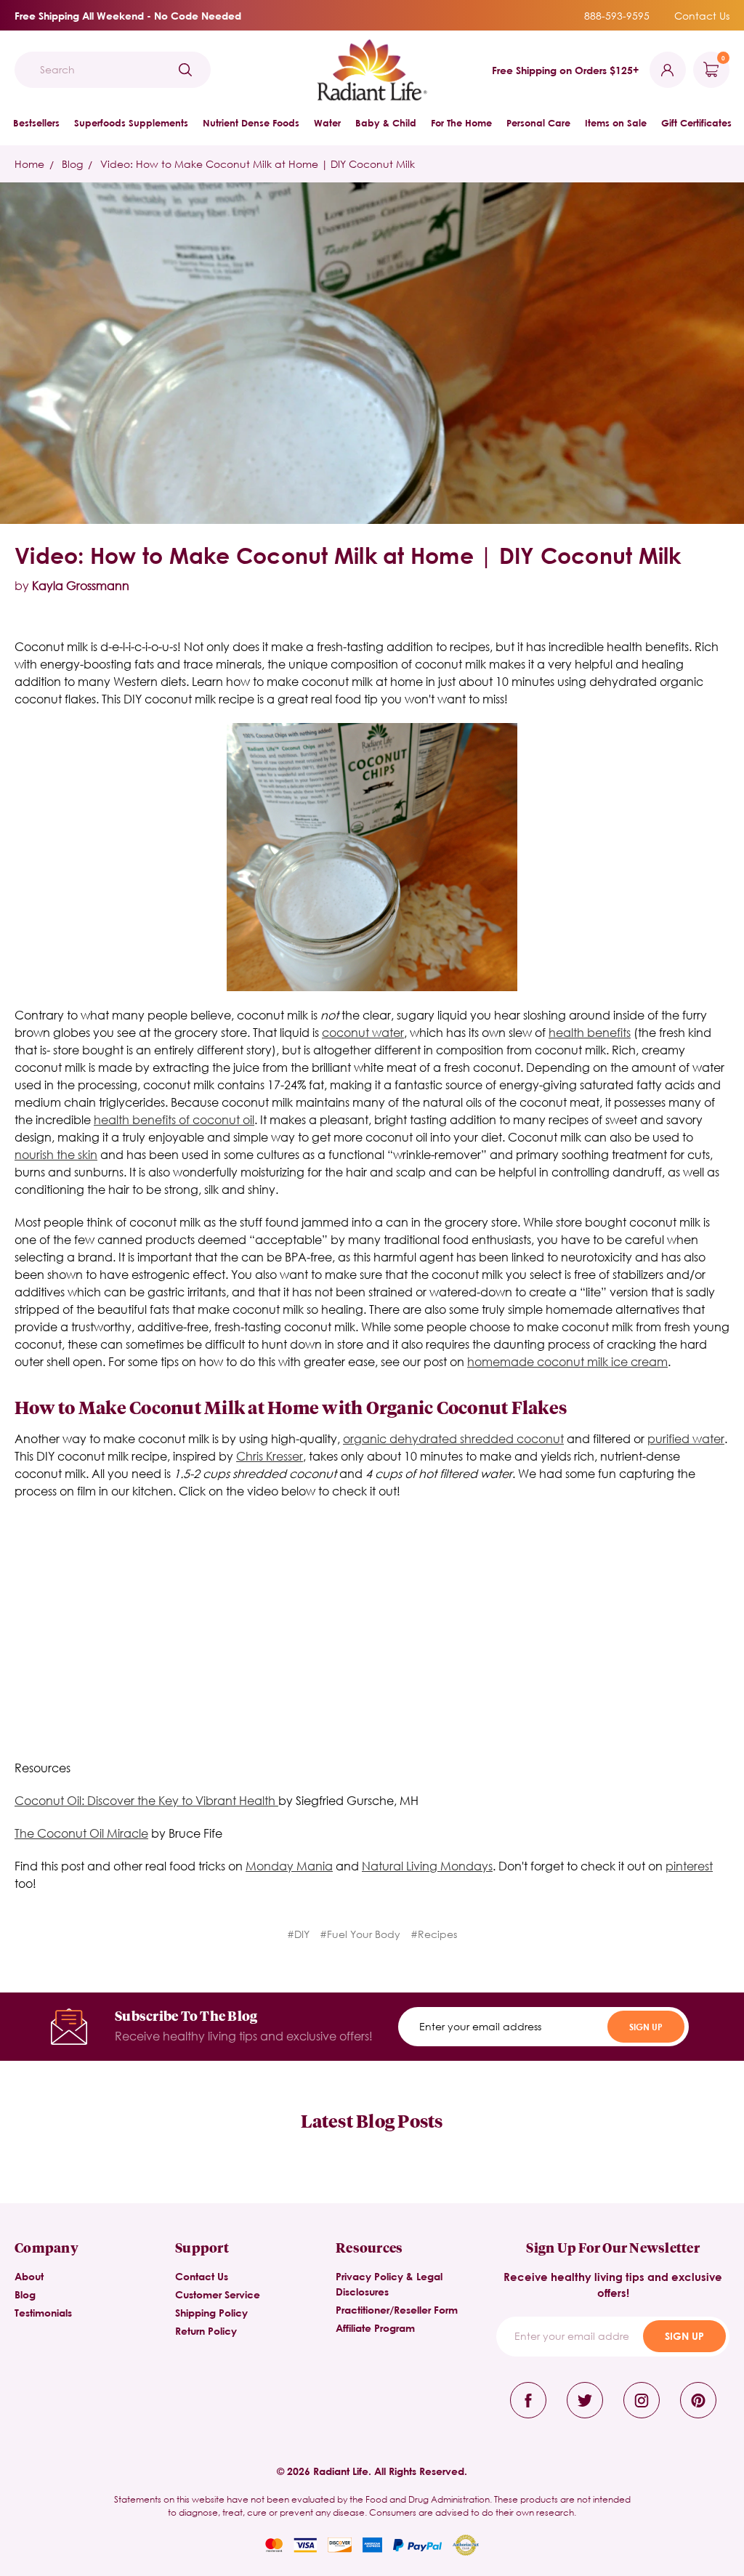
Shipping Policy (211, 2313)
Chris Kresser (270, 1456)
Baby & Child (386, 123)
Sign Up (646, 2027)
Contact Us (702, 16)
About (29, 2276)
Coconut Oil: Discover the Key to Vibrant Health (146, 1800)
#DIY (298, 1934)
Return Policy (206, 2331)
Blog (25, 2294)
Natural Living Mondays (427, 1866)
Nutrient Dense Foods (251, 123)
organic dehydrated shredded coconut (453, 1438)
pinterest (689, 1866)
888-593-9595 (617, 16)
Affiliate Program (375, 2328)
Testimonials (43, 2313)
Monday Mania (289, 1866)
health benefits (590, 1032)
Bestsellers (36, 123)
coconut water (363, 1032)
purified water (686, 1438)
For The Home (461, 123)
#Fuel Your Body (360, 1934)
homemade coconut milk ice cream (567, 1361)
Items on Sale (616, 123)
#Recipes (434, 1934)
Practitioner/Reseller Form (397, 2310)
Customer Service (218, 2294)
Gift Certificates (696, 123)
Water (327, 123)
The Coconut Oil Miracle (81, 1833)
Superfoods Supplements (131, 123)
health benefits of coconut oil (174, 1119)
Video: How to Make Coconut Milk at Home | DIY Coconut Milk (348, 555)
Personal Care (538, 123)
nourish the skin (56, 1154)
